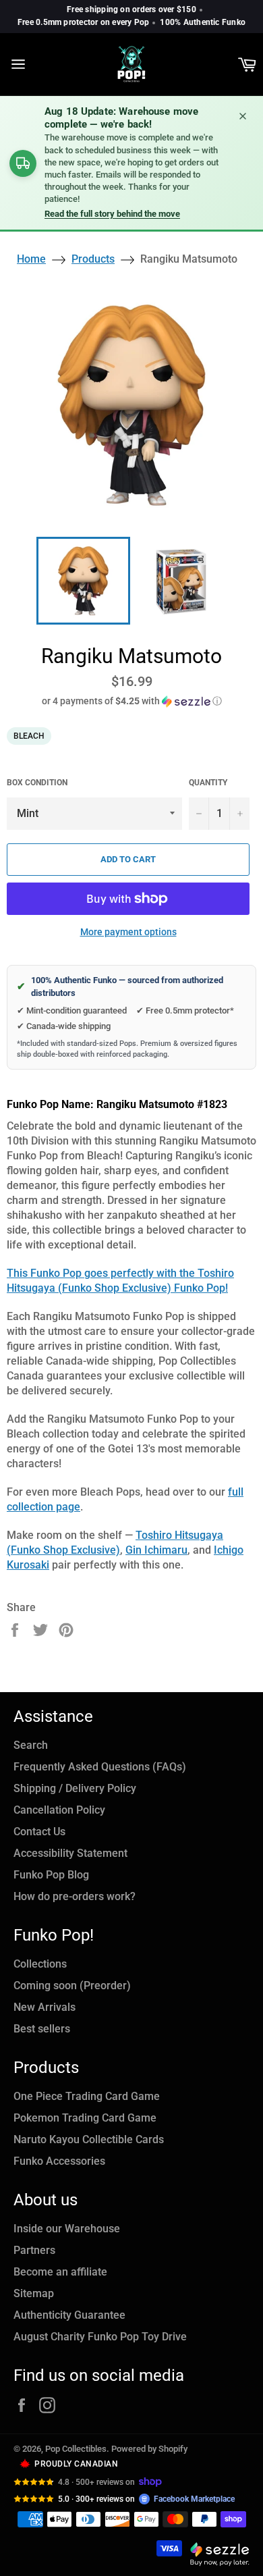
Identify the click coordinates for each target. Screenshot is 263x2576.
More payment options (128, 932)
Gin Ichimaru (156, 1550)
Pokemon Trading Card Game (85, 2118)
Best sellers (42, 2029)
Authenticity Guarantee (69, 2315)
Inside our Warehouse (67, 2229)
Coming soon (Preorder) (72, 1986)
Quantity (208, 783)
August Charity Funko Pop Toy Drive (100, 2337)
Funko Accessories (59, 2161)
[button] (131, 701)
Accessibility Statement (70, 1853)
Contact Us (39, 1832)
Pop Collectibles (76, 2449)
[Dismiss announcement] (243, 116)
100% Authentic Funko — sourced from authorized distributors (120, 987)
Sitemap (34, 2293)
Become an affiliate (60, 2272)
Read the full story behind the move (112, 214)
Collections (40, 1964)
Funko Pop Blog (51, 1875)
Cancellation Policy (59, 1810)
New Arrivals (45, 2007)
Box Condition (37, 783)
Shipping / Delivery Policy (75, 1788)
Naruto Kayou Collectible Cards (89, 2139)
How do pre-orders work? (75, 1896)
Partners (34, 2250)
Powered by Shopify (149, 2449)
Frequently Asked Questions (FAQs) (100, 1767)
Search (31, 1745)
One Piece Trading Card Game (87, 2096)
